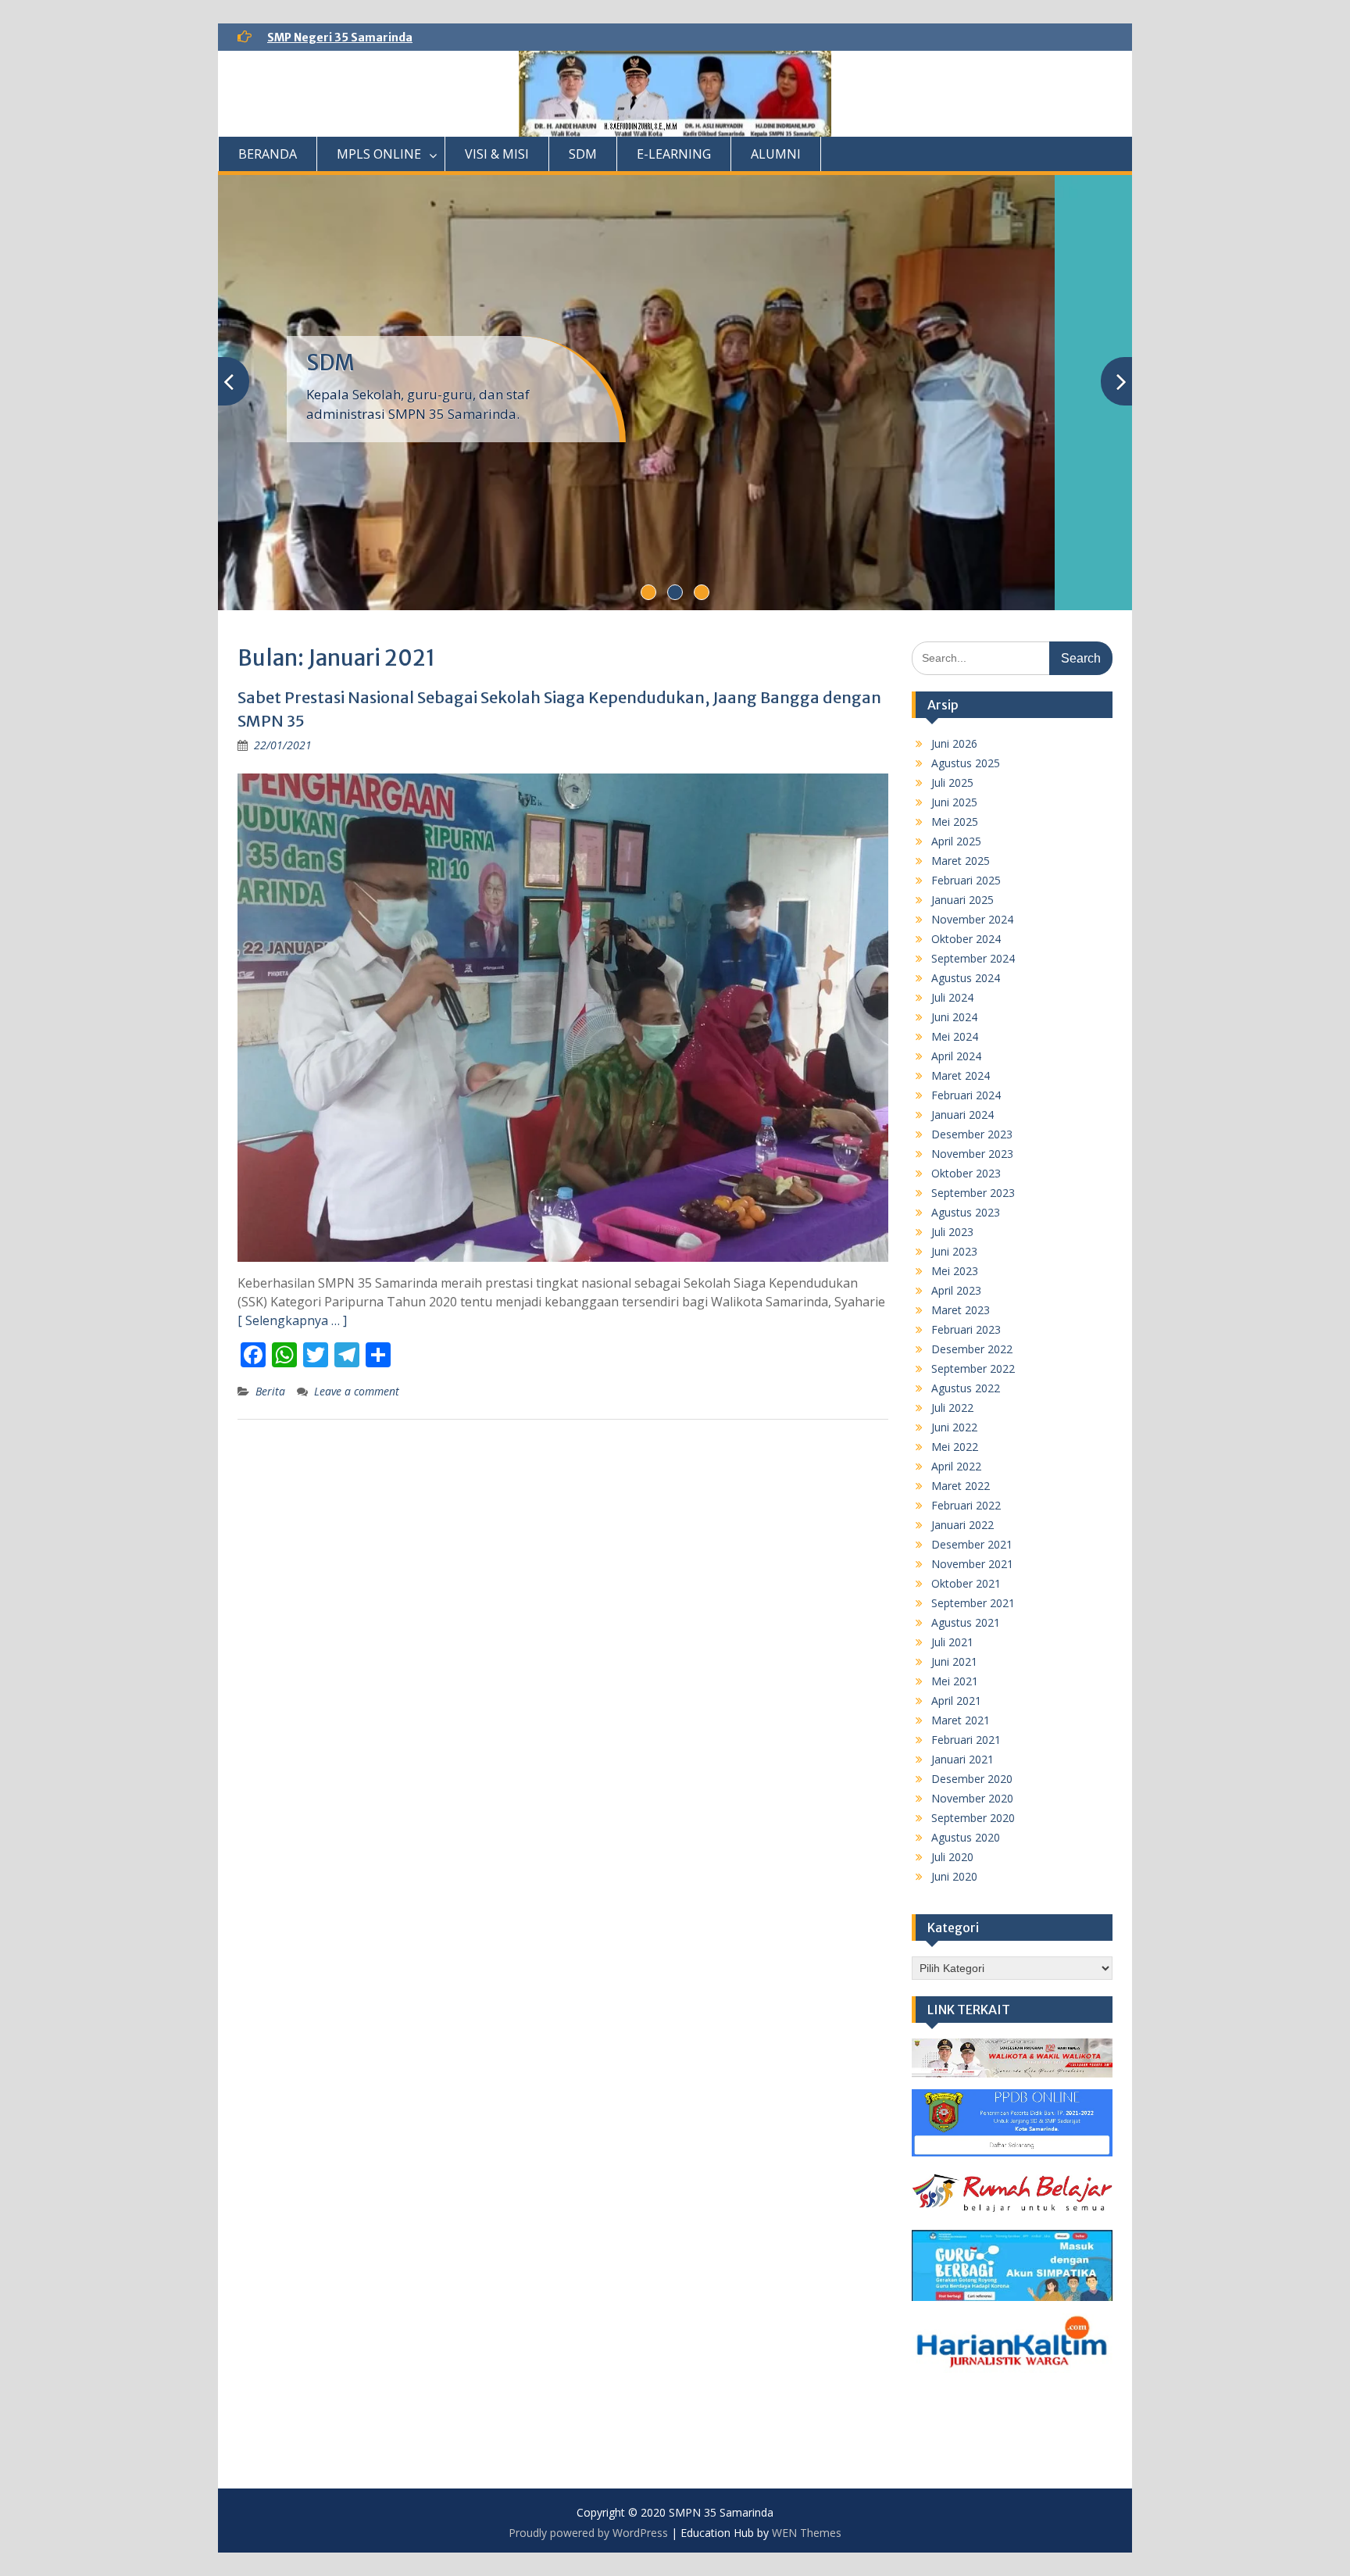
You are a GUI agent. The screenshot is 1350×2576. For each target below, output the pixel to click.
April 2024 (956, 1056)
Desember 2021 (972, 1544)
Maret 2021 (961, 1720)
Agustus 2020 (966, 1837)
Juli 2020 (952, 1857)
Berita (270, 1391)
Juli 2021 (952, 1642)
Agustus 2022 (966, 1388)
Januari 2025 (962, 900)
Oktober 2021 (966, 1583)
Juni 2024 (954, 1017)
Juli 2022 (952, 1408)
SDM (583, 154)
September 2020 (973, 1818)
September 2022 (973, 1368)
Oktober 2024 (966, 939)
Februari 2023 (966, 1329)
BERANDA (268, 154)
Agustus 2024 (966, 978)
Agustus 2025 (966, 763)
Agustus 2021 (966, 1622)
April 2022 (956, 1466)
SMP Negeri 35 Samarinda (340, 38)
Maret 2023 (961, 1310)
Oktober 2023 (966, 1173)
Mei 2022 (955, 1447)
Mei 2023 (955, 1271)
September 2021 (973, 1603)
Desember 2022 (972, 1349)
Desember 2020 (972, 1779)
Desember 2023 (972, 1134)
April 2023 (956, 1290)
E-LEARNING (674, 154)
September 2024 (973, 958)
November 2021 (972, 1564)
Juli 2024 (952, 997)
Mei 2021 (955, 1681)
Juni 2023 (954, 1251)
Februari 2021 (966, 1740)
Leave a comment (357, 1391)
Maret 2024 (961, 1075)
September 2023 (973, 1193)
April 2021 (956, 1701)
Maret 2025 (961, 861)
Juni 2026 (954, 743)
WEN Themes (807, 2533)
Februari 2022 (966, 1505)
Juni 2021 (954, 1661)
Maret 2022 (961, 1486)
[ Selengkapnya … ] (292, 1320)
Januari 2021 (962, 1759)
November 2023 (972, 1154)
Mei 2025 (955, 822)
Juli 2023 (952, 1232)
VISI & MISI (497, 154)
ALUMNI (776, 154)
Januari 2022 (962, 1525)
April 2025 (956, 841)
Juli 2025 (952, 782)
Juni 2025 (954, 802)
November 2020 (972, 1798)
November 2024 (972, 919)
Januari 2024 (962, 1115)
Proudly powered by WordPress (588, 2533)
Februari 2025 (966, 880)
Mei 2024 (955, 1036)
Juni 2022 (954, 1427)
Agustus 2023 (966, 1212)
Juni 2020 (954, 1876)
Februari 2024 (966, 1095)
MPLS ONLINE (379, 154)
